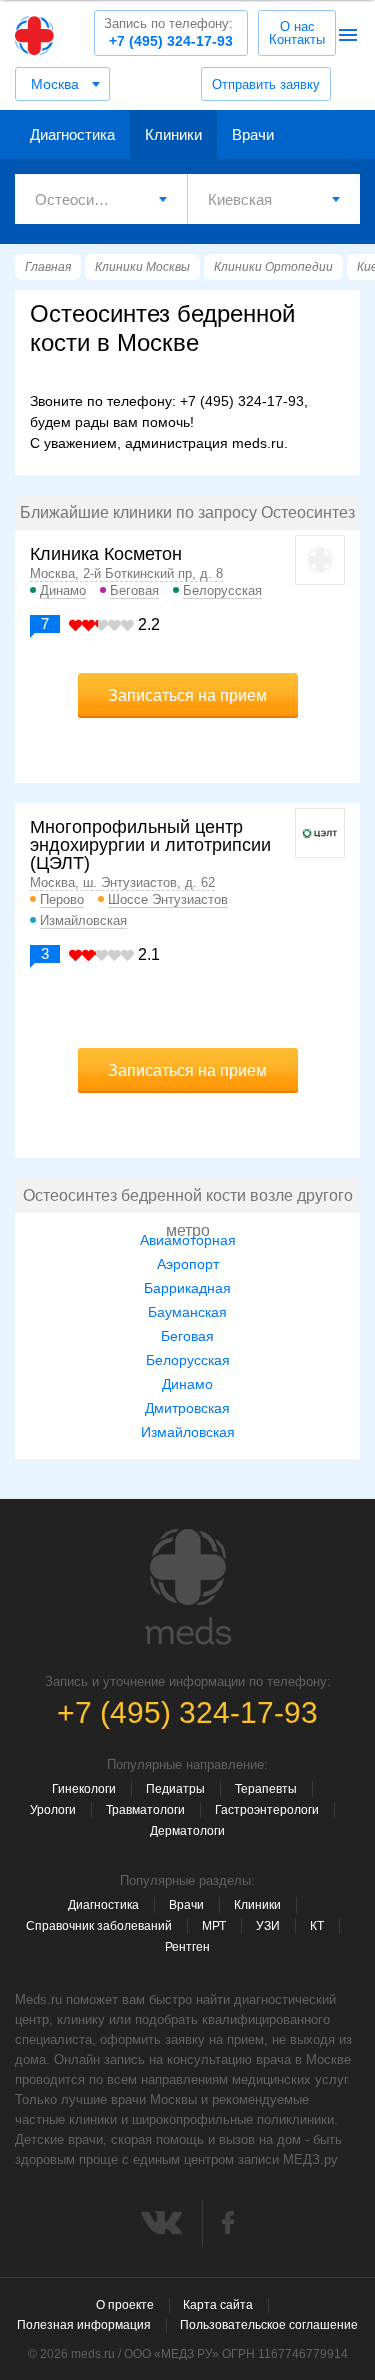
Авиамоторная (188, 1240)
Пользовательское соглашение (269, 2325)
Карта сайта (218, 2305)
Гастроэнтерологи (267, 1810)
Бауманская (187, 1312)
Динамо (63, 590)
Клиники (173, 134)
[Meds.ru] (188, 1587)
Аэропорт (188, 1264)
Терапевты (266, 1789)
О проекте (125, 2305)
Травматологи (145, 1810)
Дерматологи (187, 1831)
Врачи (253, 134)
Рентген (187, 1947)
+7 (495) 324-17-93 (168, 32)
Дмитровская (187, 1408)
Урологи (53, 1810)
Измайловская (83, 920)
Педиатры (175, 1789)
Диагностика (72, 134)
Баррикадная (187, 1288)
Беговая (134, 590)
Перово (62, 899)
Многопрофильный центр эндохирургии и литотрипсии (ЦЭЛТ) (150, 845)
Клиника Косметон (106, 554)
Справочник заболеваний (99, 1926)
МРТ (214, 1926)
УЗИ (268, 1926)
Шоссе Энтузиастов (168, 899)
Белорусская (222, 590)
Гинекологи (84, 1789)
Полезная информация (84, 2325)
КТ (317, 1926)
